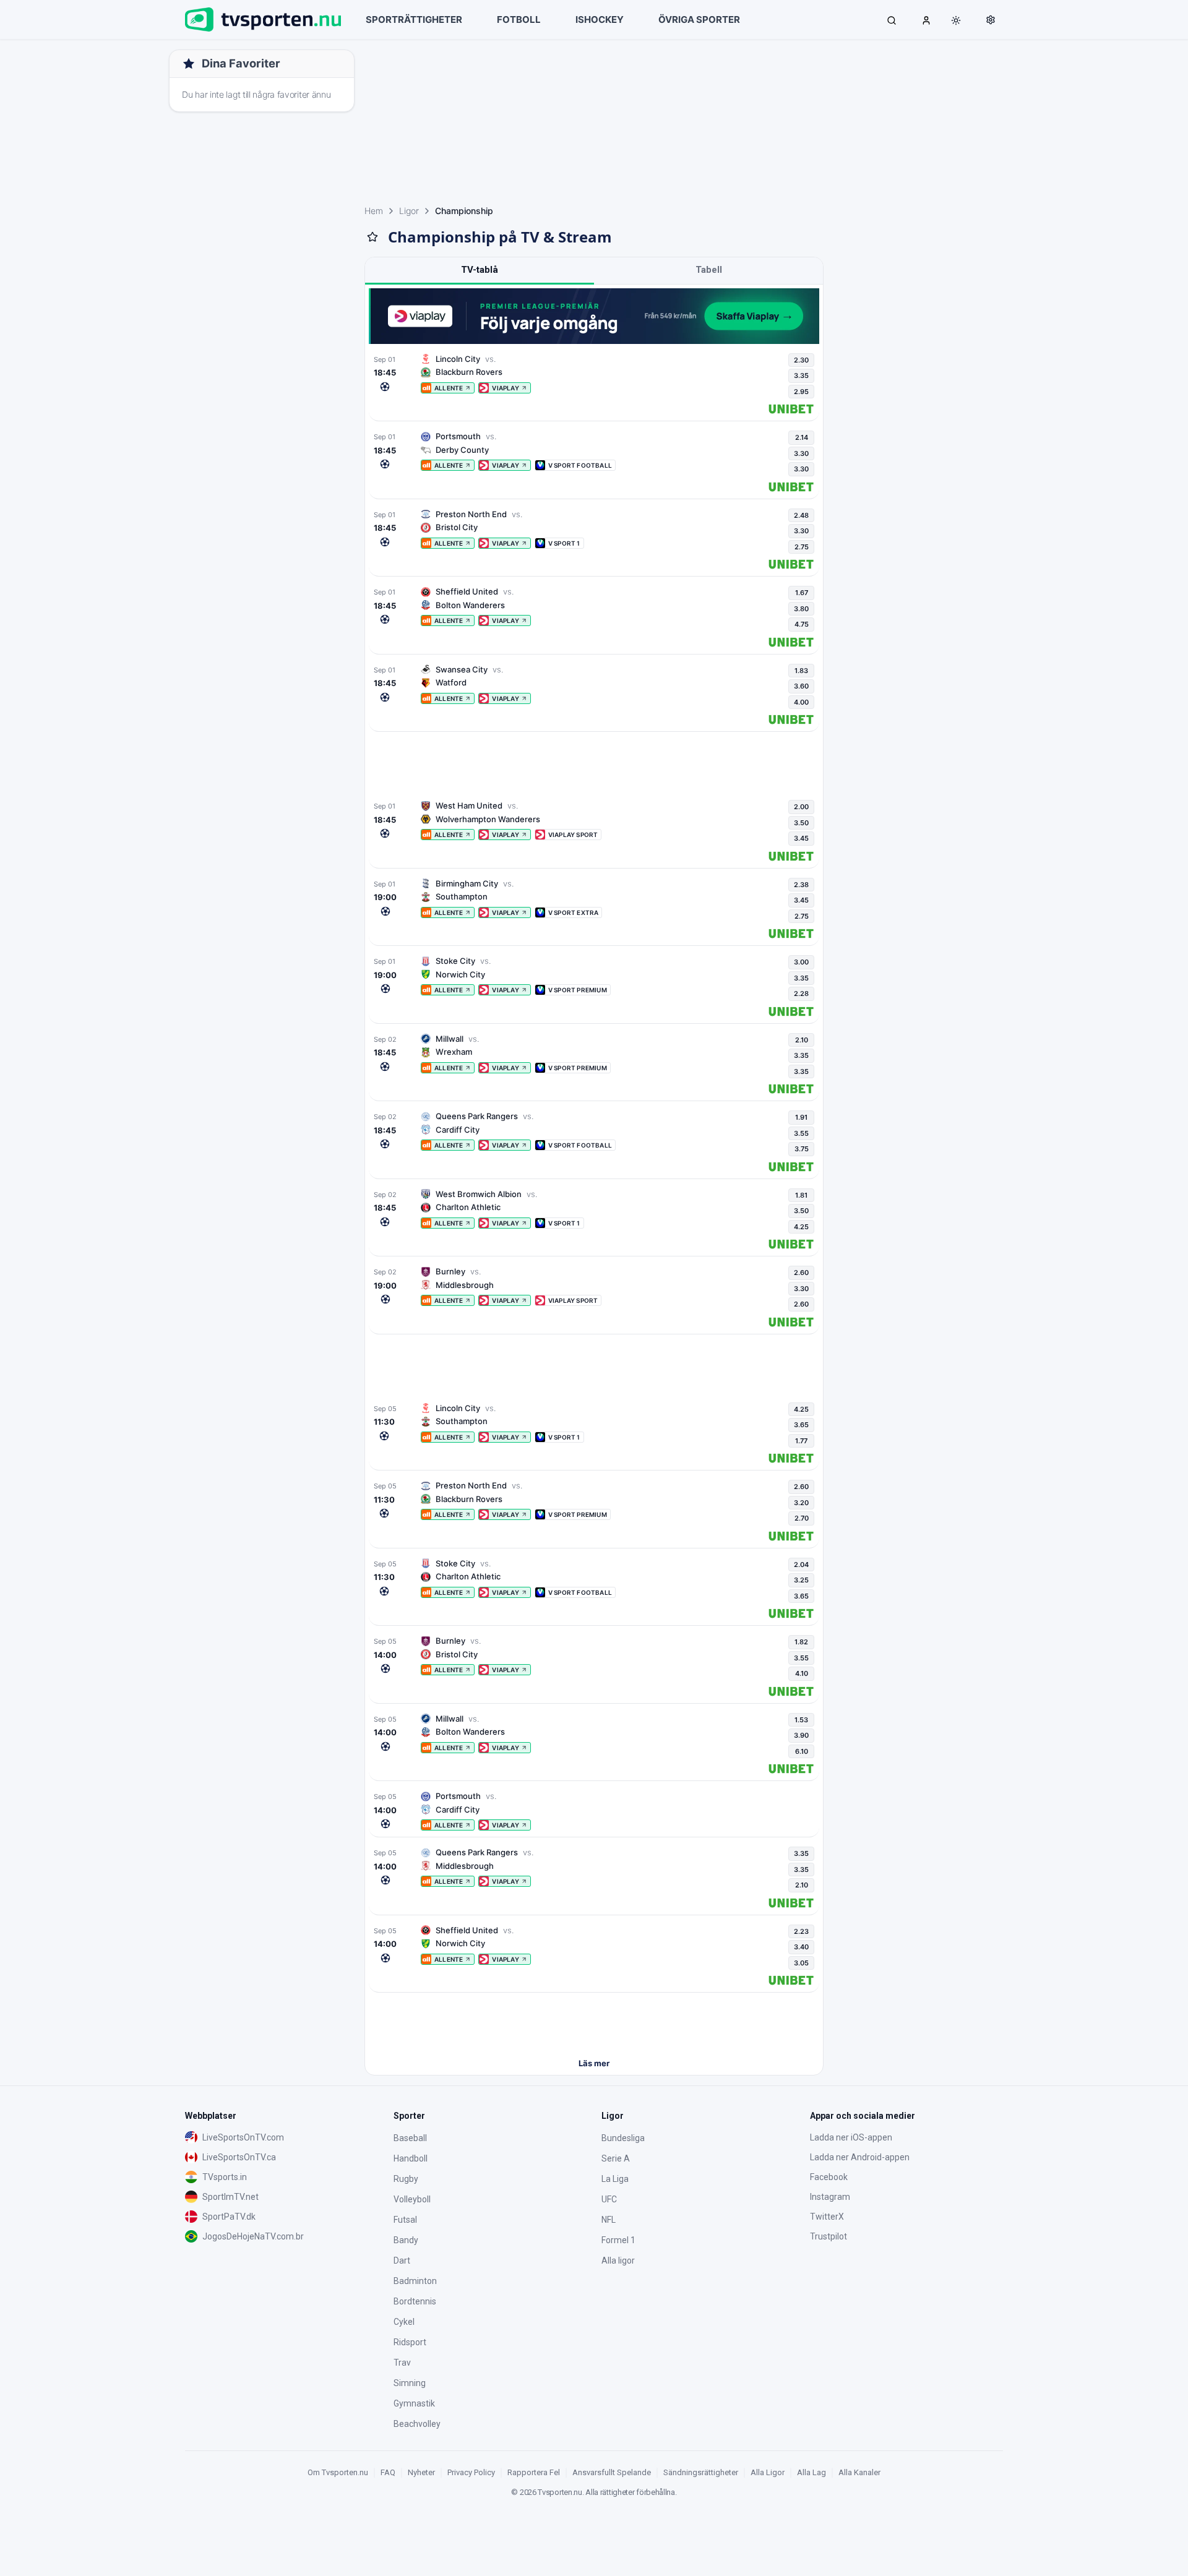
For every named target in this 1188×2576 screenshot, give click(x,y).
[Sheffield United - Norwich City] (594, 1956)
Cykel (404, 2322)
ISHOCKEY (600, 19)
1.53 (801, 1720)
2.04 (801, 1565)
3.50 (801, 823)
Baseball (410, 2138)
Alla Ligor (768, 2472)
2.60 (801, 1273)
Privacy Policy (471, 2472)
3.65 (801, 1425)
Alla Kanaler (859, 2472)
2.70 (802, 1518)
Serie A (616, 2158)
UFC (609, 2199)
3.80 (801, 609)
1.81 (801, 1195)
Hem (374, 211)
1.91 (801, 1117)
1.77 (801, 1441)
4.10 (802, 1673)
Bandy (406, 2240)
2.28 (801, 994)
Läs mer (594, 2063)
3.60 (801, 686)
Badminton (415, 2281)
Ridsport (410, 2342)
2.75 (802, 547)
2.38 (801, 885)
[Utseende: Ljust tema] (956, 20)
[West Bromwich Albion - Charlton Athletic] (594, 1219)
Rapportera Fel (534, 2472)
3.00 (801, 962)
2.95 (801, 392)
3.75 (802, 1149)
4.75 (802, 624)
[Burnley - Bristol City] (594, 1666)
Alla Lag (811, 2472)
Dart (402, 2260)
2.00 (801, 807)
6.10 (802, 1751)
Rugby (406, 2179)
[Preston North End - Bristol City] (594, 539)
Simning (410, 2383)
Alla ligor (618, 2260)
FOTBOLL (519, 19)
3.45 (801, 838)
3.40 (801, 1947)
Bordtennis (415, 2301)
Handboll (411, 2158)
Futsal (405, 2220)
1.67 (802, 593)
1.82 (801, 1642)
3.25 (801, 1580)
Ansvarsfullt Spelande (612, 2472)
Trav (402, 2363)
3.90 (801, 1735)
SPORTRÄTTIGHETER (414, 19)
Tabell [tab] (709, 270)
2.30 (801, 360)
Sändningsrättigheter (701, 2472)
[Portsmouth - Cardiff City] (594, 1810)
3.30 (801, 453)
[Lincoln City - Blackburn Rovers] (594, 384)
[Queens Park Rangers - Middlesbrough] (594, 1878)
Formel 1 (618, 2240)
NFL (609, 2220)
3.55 (801, 1133)
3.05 (801, 1963)
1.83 (801, 671)
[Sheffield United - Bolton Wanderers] (594, 617)
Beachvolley (417, 2424)
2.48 (801, 515)
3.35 (801, 376)
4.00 (801, 702)
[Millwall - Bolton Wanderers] (594, 1744)
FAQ (388, 2472)
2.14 (802, 437)
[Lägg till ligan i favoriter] (372, 237)
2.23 (801, 1931)
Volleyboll (412, 2199)
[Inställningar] (991, 20)
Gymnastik (414, 2403)
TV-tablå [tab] (480, 270)
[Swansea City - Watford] (594, 695)
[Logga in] (926, 20)
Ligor (409, 211)
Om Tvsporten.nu (338, 2472)
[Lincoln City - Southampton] (594, 1433)
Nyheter (421, 2472)
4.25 (801, 1227)
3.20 (801, 1503)
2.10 (802, 1040)
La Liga (615, 2179)
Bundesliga (623, 2138)
